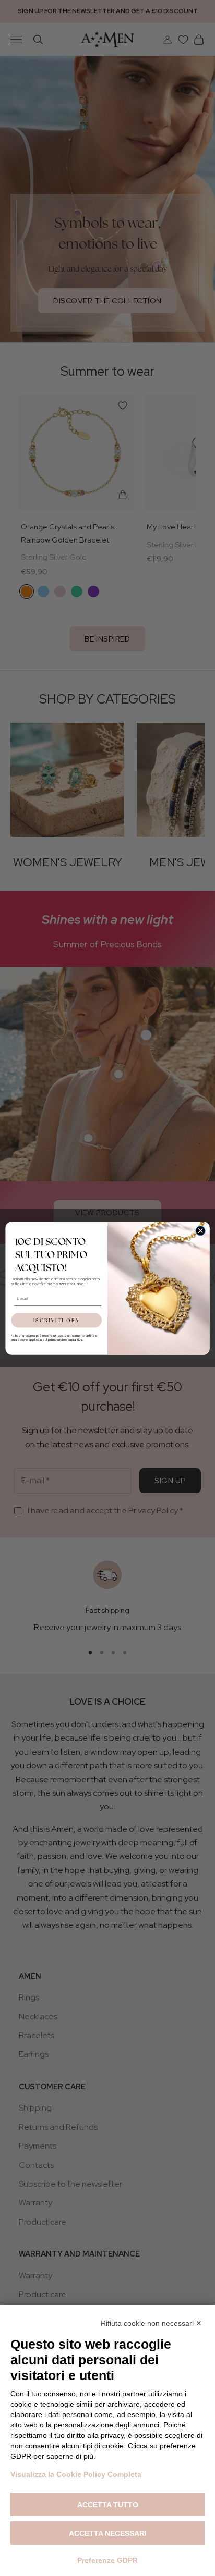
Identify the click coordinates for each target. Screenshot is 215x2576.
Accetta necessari (108, 2533)
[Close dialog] (200, 1230)
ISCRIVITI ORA (57, 1320)
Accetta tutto (108, 2505)
